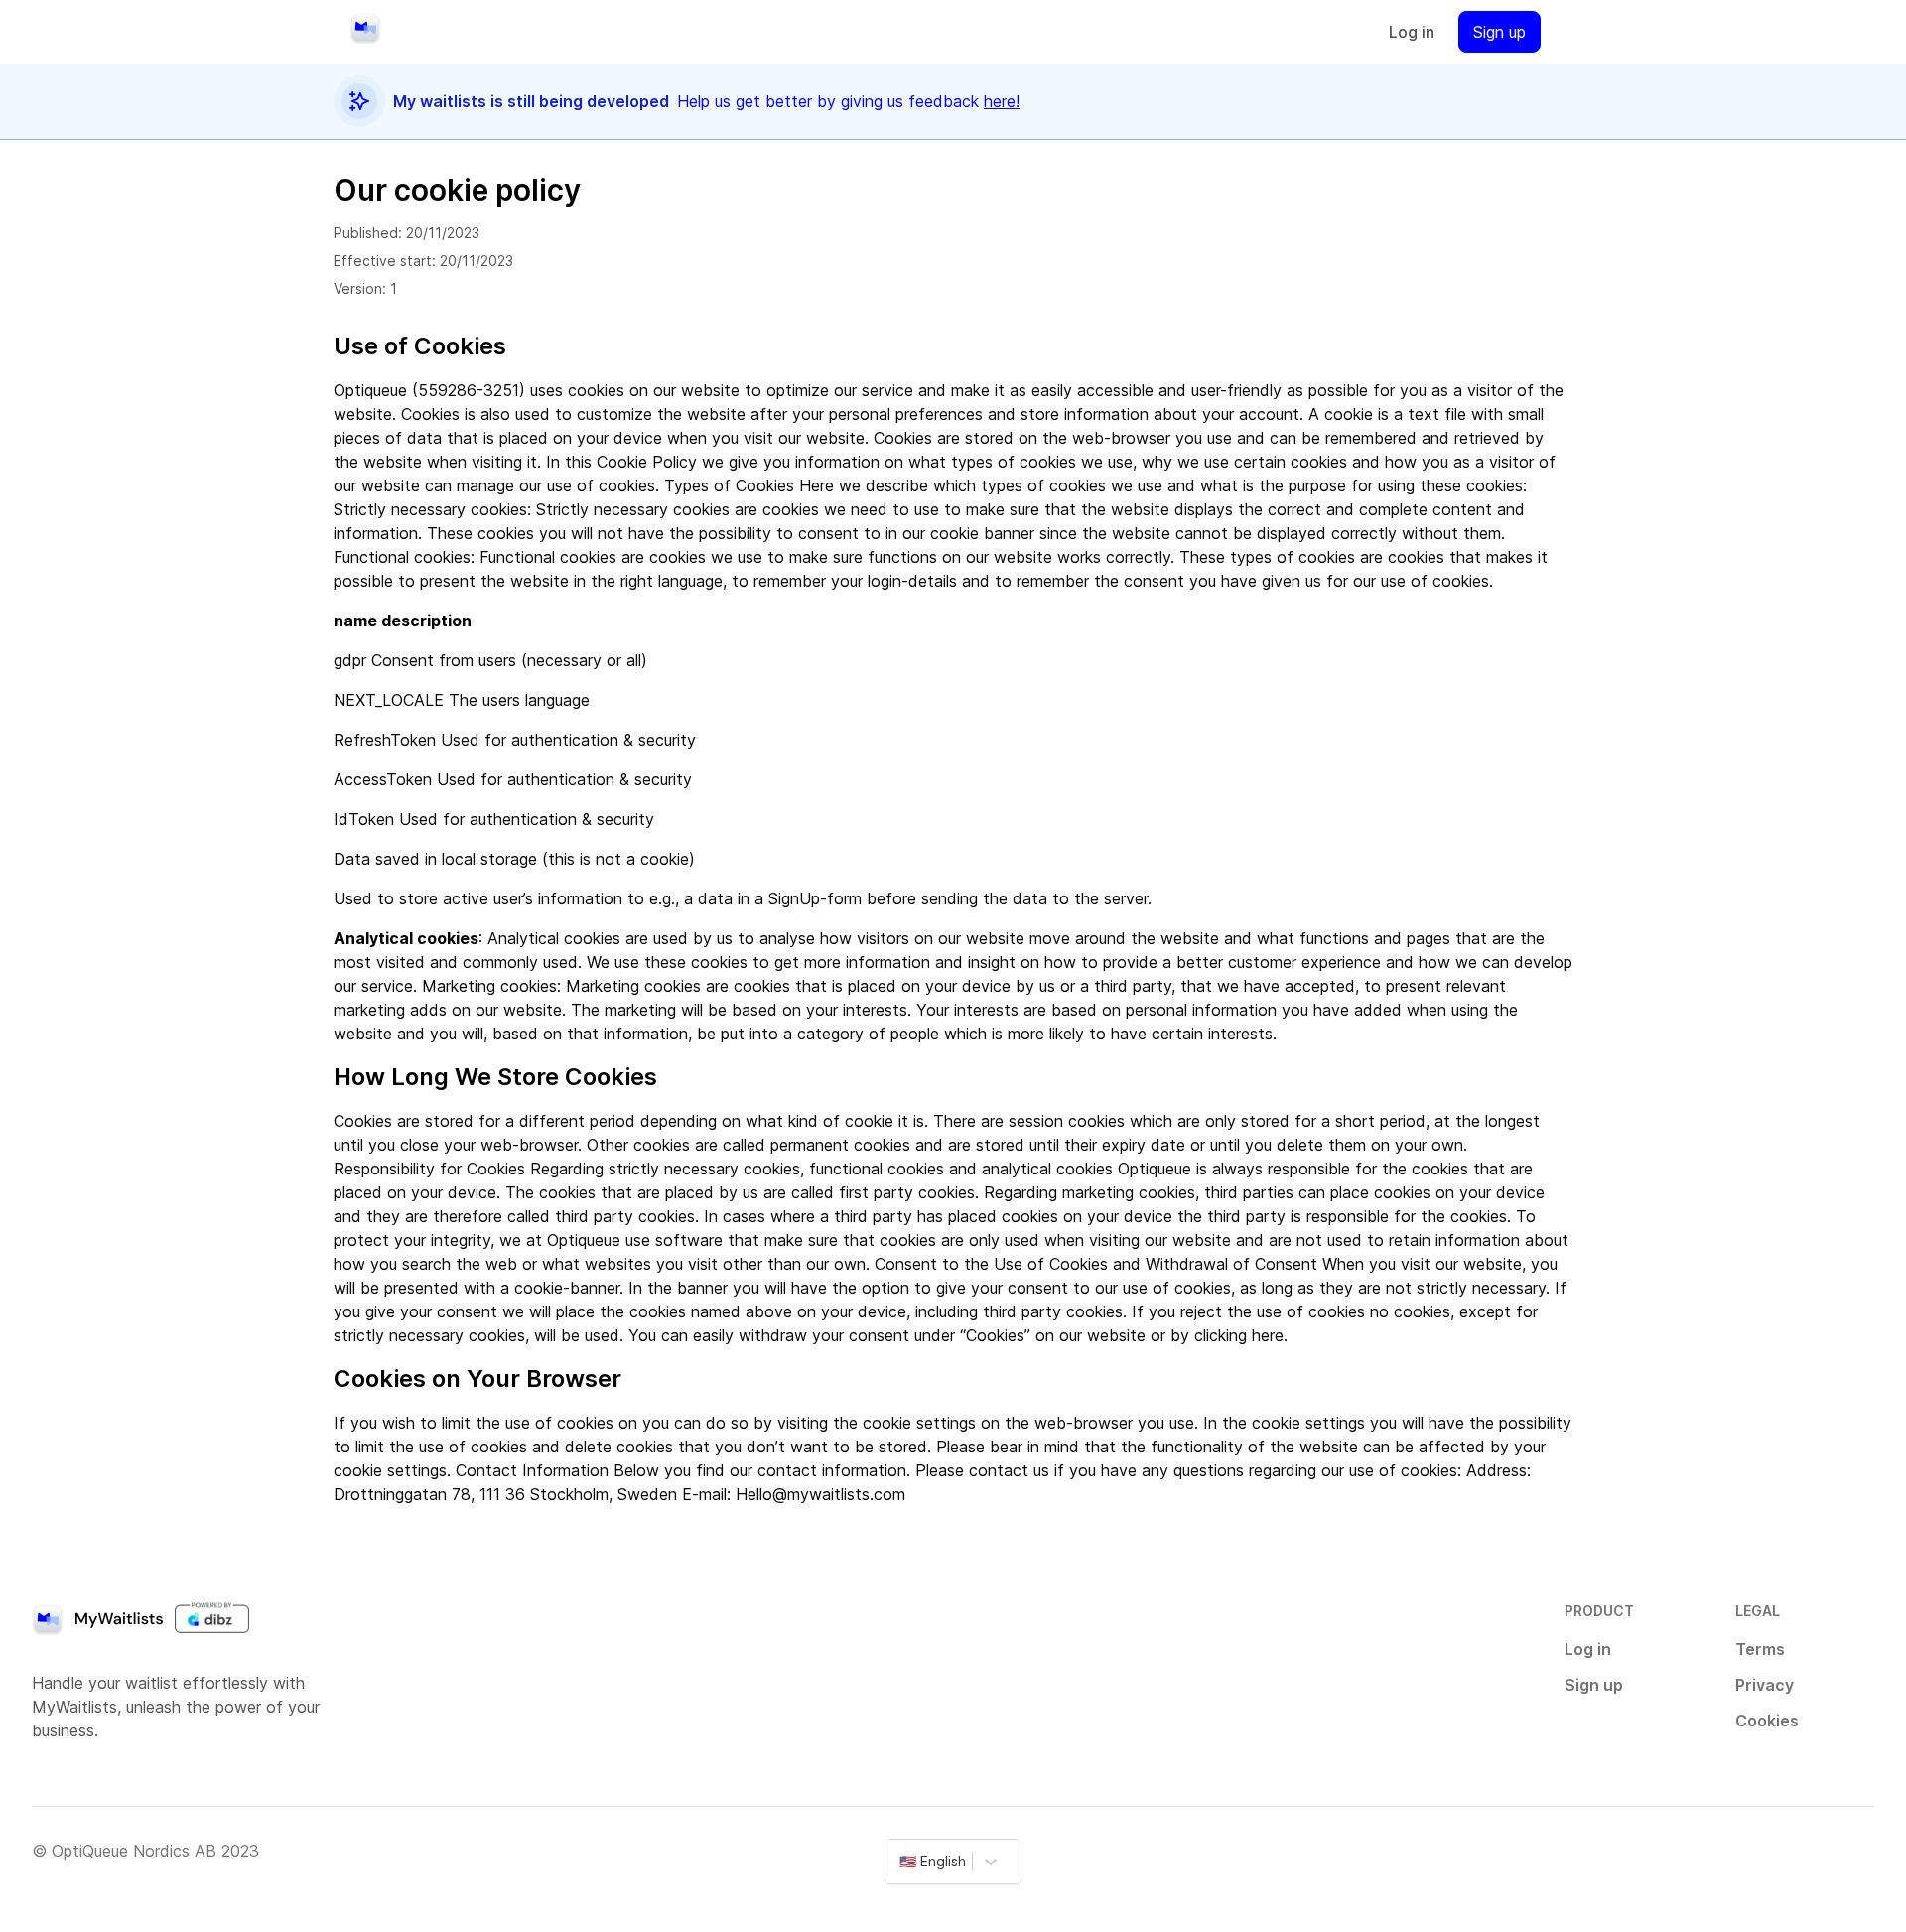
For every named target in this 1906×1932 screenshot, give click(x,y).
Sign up (1499, 32)
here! (1002, 101)
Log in (1412, 32)
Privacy (1765, 1685)
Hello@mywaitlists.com (820, 1494)
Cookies (1767, 1721)
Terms (1760, 1649)
